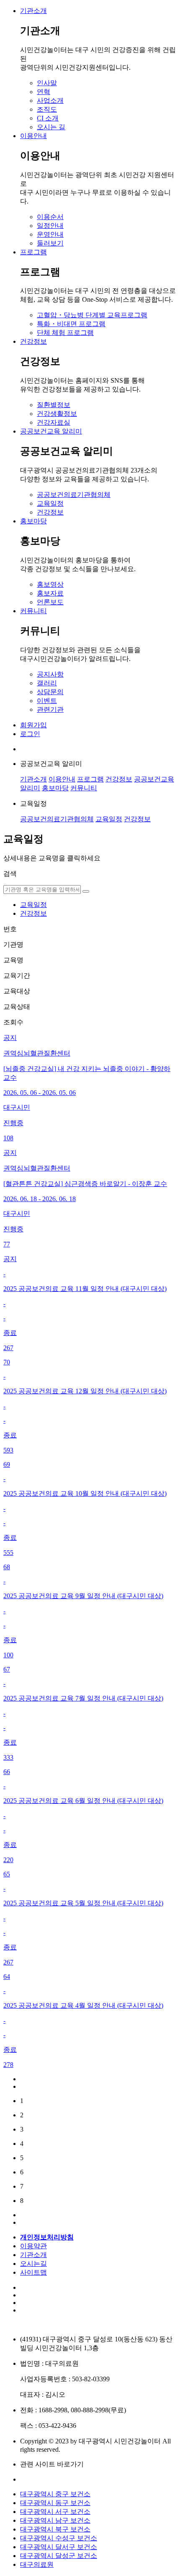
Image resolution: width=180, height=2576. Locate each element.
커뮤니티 (33, 611)
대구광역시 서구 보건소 (55, 2512)
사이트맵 (33, 2272)
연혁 (44, 92)
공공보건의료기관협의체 (74, 495)
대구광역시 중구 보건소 (55, 2494)
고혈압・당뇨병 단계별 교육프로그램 (92, 315)
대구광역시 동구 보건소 (55, 2503)
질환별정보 (54, 405)
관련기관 (50, 709)
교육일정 (50, 503)
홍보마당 (33, 521)
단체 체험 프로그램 (65, 333)
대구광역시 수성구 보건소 (59, 2538)
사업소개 (50, 101)
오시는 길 (51, 127)
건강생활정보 (57, 414)
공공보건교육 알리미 (51, 431)
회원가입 (33, 725)
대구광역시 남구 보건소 (55, 2520)
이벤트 (47, 701)
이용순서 (50, 217)
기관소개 (33, 11)
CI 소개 (48, 118)
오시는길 (33, 2264)
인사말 (47, 83)
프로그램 (33, 252)
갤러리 (47, 683)
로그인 (30, 734)
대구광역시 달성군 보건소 (59, 2556)
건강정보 (33, 341)
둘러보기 (50, 243)
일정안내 (50, 226)
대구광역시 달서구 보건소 (59, 2547)
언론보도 (50, 602)
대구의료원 (37, 2564)
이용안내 (33, 136)
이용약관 (33, 2246)
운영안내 (50, 234)
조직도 (47, 109)
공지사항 (50, 674)
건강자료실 (54, 422)
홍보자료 (50, 593)
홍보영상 (50, 584)
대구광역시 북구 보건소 (55, 2529)
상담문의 (50, 692)
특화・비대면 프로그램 (71, 324)
